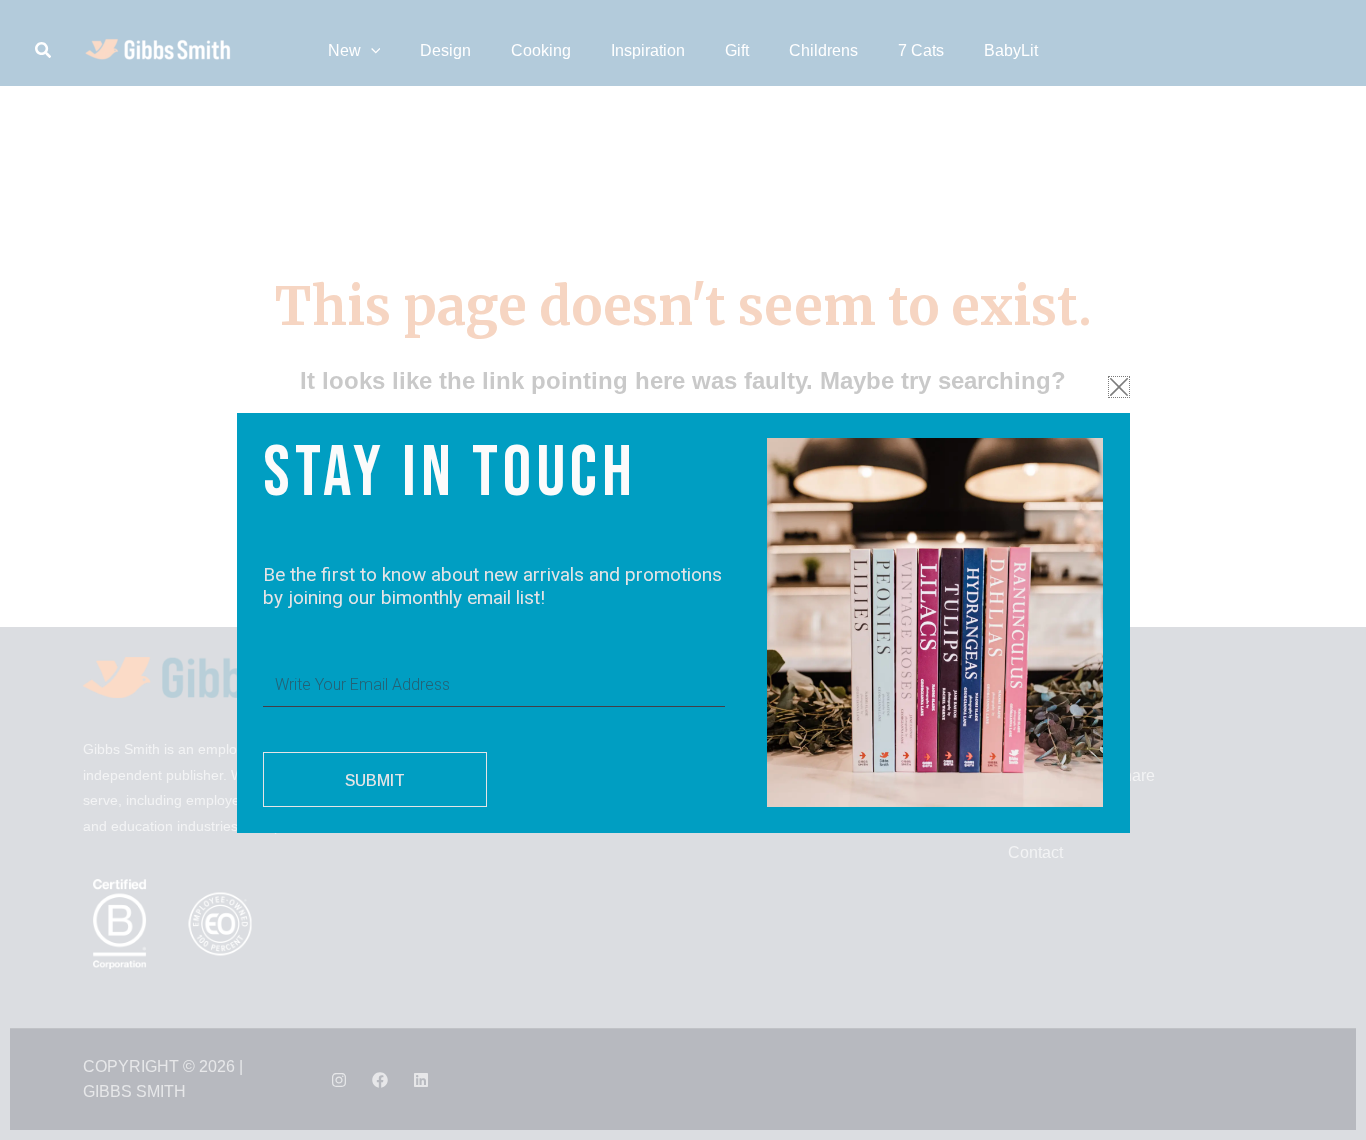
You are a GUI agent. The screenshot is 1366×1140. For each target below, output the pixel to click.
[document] (683, 570)
